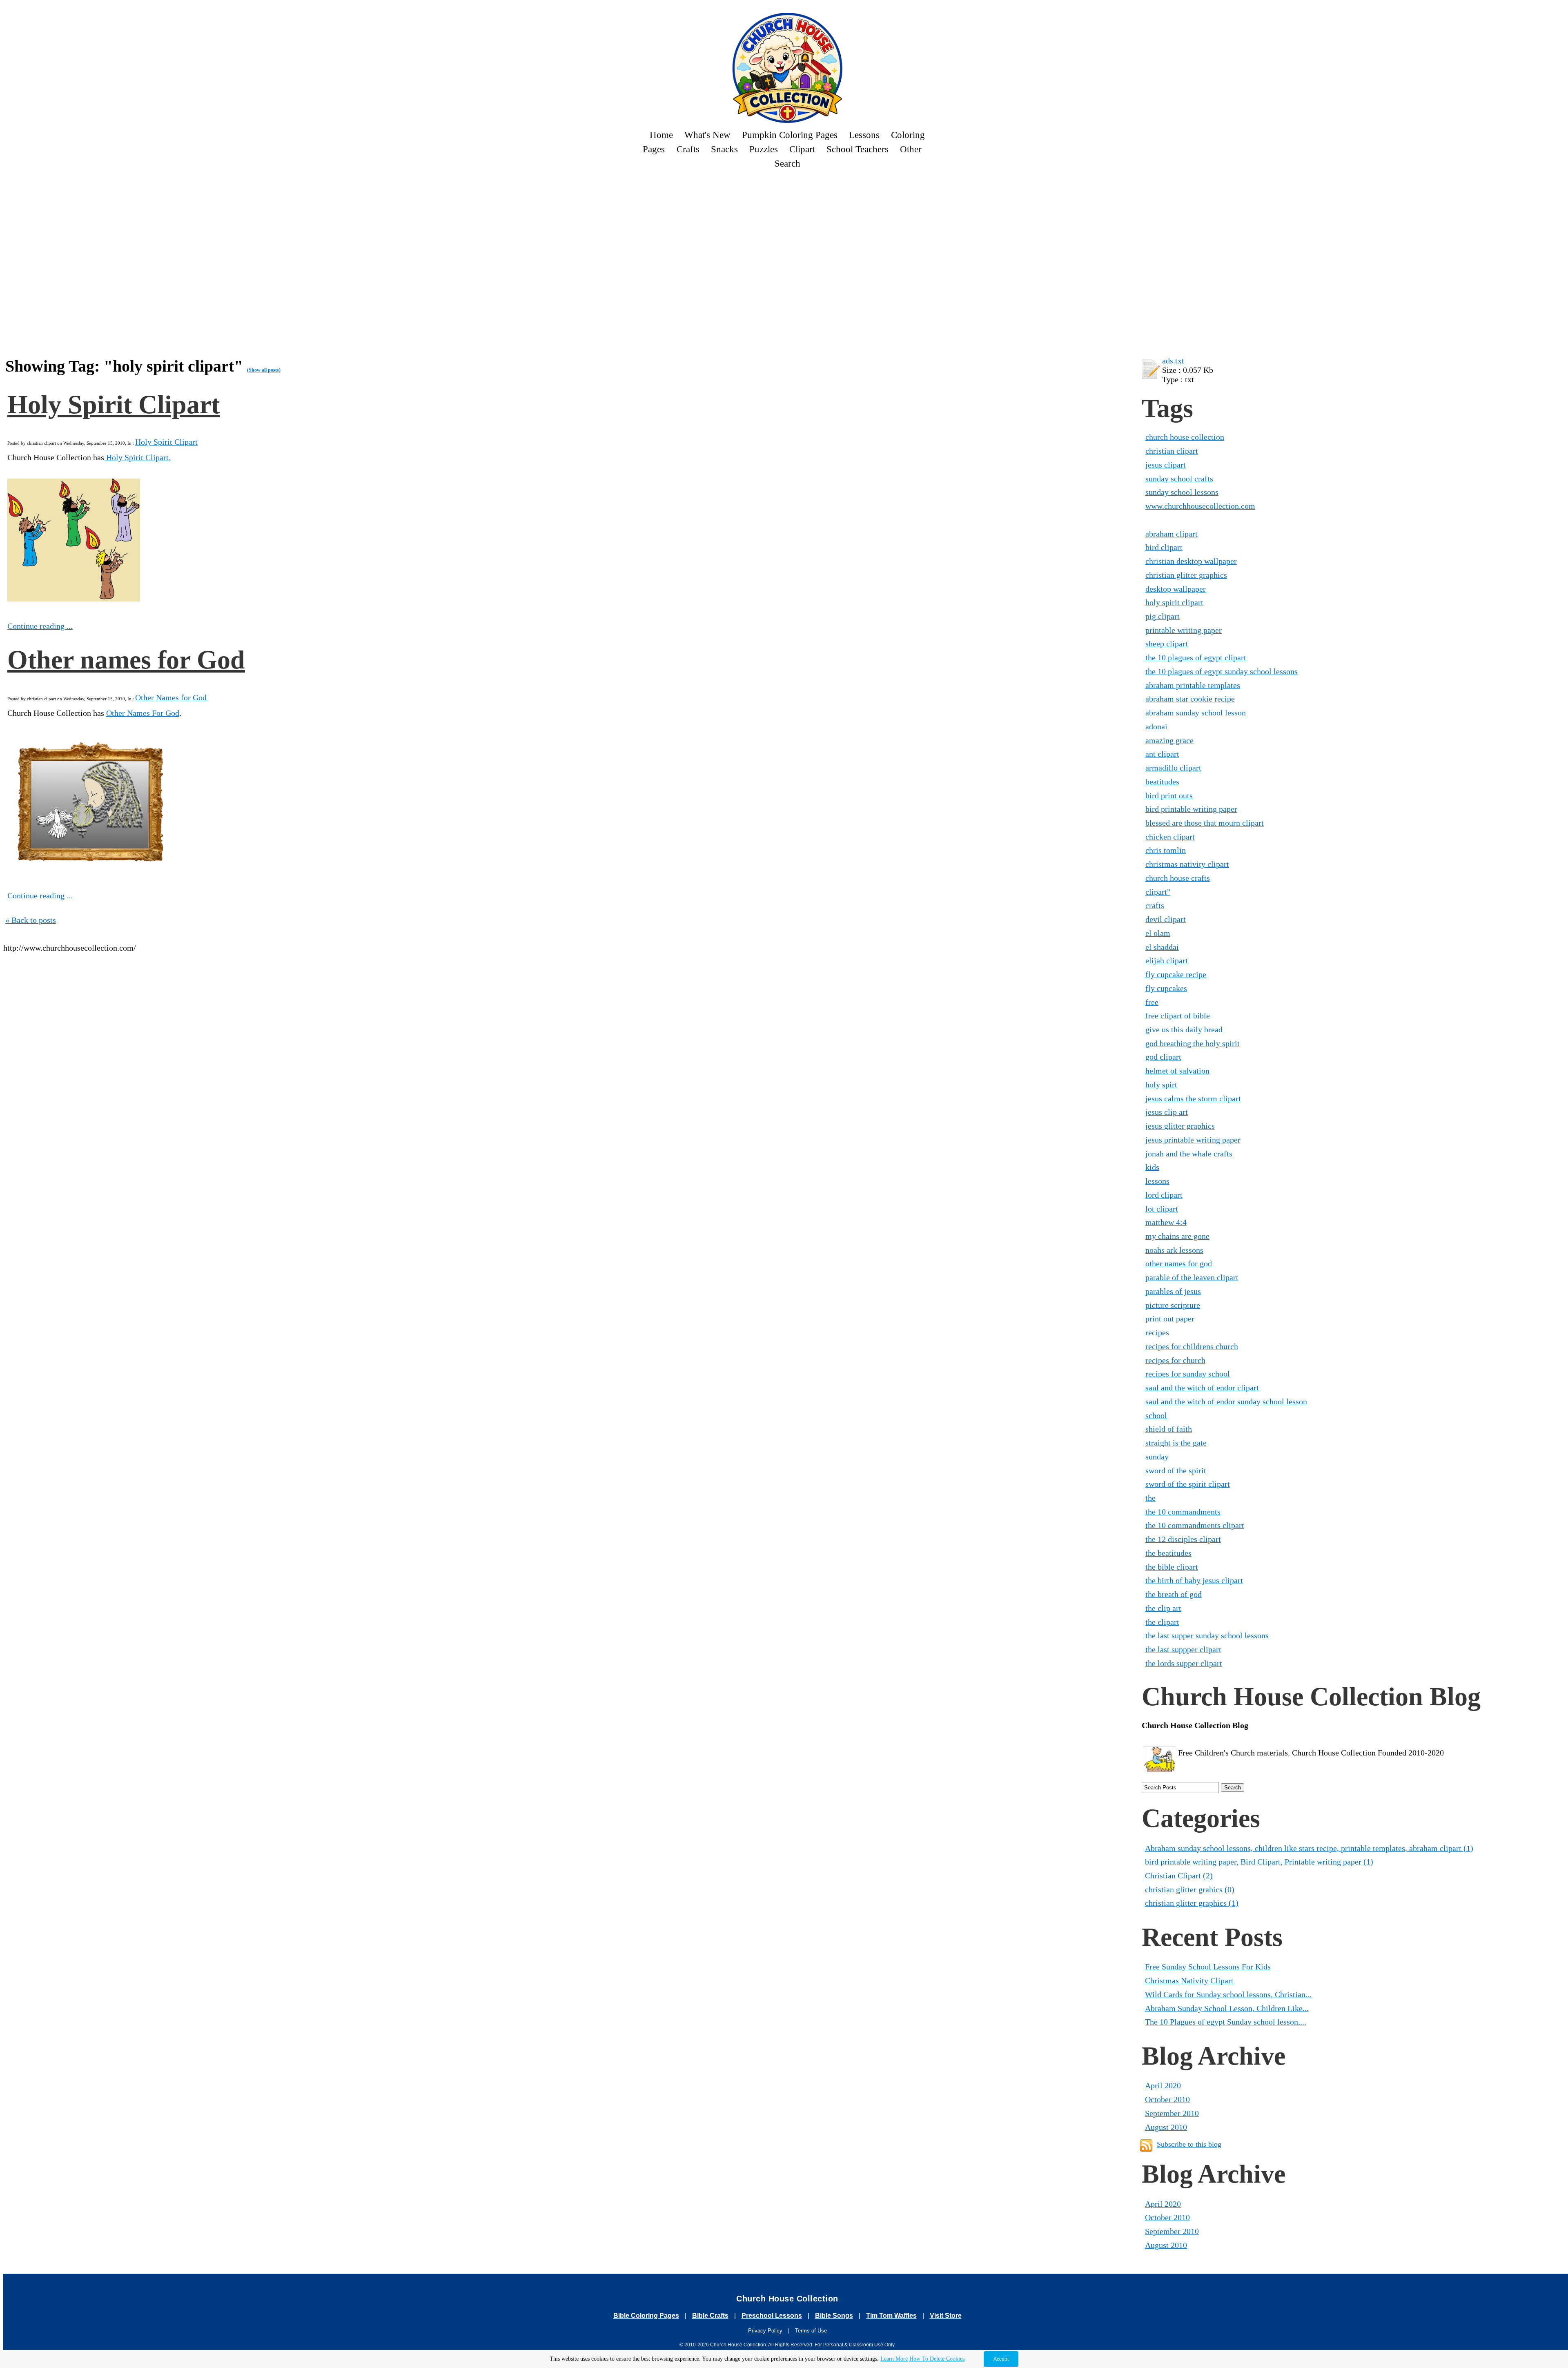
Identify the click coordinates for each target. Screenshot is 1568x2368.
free (1152, 1002)
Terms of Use (811, 2331)
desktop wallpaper (1176, 589)
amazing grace (1169, 740)
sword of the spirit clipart (1188, 1484)
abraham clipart (1172, 534)
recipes (1157, 1332)
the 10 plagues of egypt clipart (1196, 657)
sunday (1157, 1457)
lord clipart (1164, 1195)
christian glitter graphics (1186, 575)
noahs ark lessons (1174, 1250)
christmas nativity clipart (1187, 864)
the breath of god (1174, 1594)
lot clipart (1162, 1209)
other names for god (1179, 1263)
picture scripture (1173, 1305)
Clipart (802, 149)
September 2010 (1172, 2113)
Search (787, 163)
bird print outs (1169, 795)
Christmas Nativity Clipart (1189, 1980)
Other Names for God (171, 697)
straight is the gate (1176, 1443)
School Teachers (857, 149)
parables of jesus (1173, 1291)
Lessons (864, 135)
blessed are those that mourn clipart (1205, 823)
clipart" (1158, 892)
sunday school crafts (1179, 479)
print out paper (1170, 1319)
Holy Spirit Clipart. (137, 457)
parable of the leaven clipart (1192, 1277)
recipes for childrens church (1192, 1346)
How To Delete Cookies (937, 2359)
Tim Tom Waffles (891, 2316)
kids (1152, 1167)
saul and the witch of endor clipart (1202, 1388)
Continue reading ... (40, 626)
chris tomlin (1166, 850)
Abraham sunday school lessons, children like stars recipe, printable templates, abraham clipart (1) (1309, 1848)
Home (661, 135)
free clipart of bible (1178, 1016)
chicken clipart (1170, 837)
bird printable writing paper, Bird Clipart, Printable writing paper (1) (1259, 1862)
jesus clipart (1166, 465)
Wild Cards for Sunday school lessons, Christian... (1228, 1994)
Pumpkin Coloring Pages (790, 135)
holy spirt (1161, 1085)
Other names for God (126, 660)
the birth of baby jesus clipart (1194, 1580)
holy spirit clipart (1174, 602)
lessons (1157, 1181)
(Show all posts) (264, 370)
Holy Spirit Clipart (114, 404)
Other (911, 149)
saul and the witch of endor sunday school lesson (1226, 1401)
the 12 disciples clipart (1183, 1539)
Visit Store (946, 2316)
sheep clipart (1167, 644)
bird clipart (1164, 547)
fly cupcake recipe (1176, 974)
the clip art (1163, 1608)
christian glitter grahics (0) (1190, 1889)
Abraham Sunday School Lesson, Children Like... (1227, 2008)
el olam (1158, 933)
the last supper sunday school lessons (1207, 1635)
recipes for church (1175, 1360)
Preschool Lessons (772, 2316)
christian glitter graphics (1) (1192, 1903)
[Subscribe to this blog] (1146, 2145)
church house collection (1185, 437)
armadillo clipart (1173, 768)
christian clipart (1172, 451)
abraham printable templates (1193, 685)
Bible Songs (834, 2316)
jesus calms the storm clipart (1193, 1098)
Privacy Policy (765, 2331)
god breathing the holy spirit (1193, 1043)
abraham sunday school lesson (1196, 713)
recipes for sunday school (1188, 1374)
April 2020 (1163, 2085)
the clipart (1162, 1622)
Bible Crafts (710, 2316)
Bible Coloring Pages (646, 2316)
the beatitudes (1168, 1553)
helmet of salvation (1177, 1071)
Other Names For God (143, 713)
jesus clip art (1167, 1112)
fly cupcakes (1166, 988)
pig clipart (1163, 616)
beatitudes (1162, 782)
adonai (1156, 726)
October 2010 (1167, 2099)
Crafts (688, 149)
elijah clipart (1167, 960)
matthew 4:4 (1166, 1222)
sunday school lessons (1182, 492)
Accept (1001, 2359)
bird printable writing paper (1191, 809)
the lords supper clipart (1184, 1663)
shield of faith (1169, 1429)
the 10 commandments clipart (1195, 1525)
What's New (707, 135)
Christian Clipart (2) (1179, 1876)
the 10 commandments (1183, 1512)
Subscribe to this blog (1189, 2144)
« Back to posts (31, 920)
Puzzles (764, 149)
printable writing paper (1184, 630)
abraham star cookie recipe (1190, 699)
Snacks (724, 149)
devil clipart (1166, 919)
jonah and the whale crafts (1189, 1154)
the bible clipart (1172, 1567)
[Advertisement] (295, 199)
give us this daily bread (1184, 1029)
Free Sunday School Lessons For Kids (1208, 1967)
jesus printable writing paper (1193, 1140)
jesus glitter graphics (1180, 1126)
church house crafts (1178, 878)
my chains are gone (1177, 1236)
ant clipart (1162, 754)
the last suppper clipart (1183, 1649)
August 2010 (1166, 2127)
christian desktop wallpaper (1191, 561)
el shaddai (1162, 947)
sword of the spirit (1176, 1470)
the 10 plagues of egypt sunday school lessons (1222, 671)
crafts (1155, 905)
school (1156, 1415)
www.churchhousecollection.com (1200, 506)
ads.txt (1173, 361)
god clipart (1163, 1057)
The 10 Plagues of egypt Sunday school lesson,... (1226, 2022)
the (1150, 1498)
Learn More (894, 2359)
